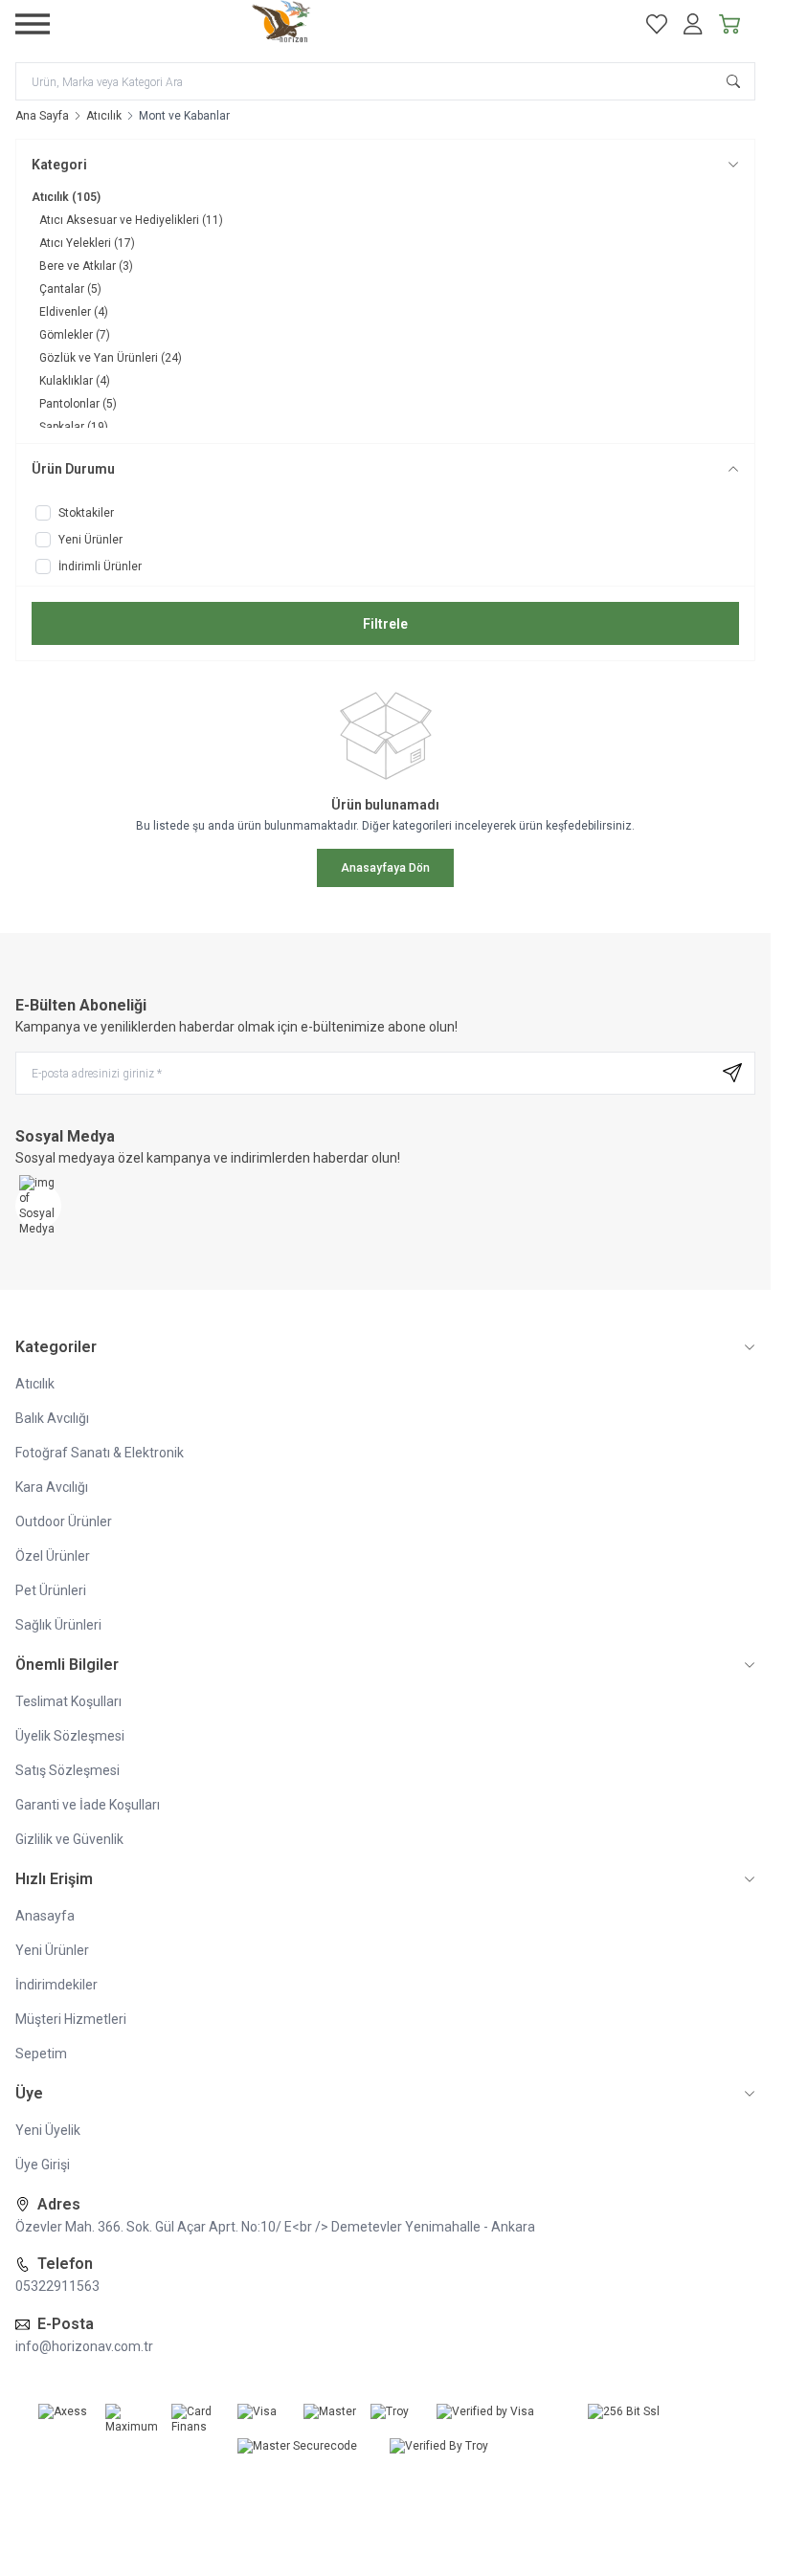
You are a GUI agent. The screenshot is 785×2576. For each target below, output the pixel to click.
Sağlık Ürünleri (58, 1625)
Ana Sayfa (42, 116)
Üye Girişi (43, 2165)
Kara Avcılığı (52, 1487)
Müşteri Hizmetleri (71, 2019)
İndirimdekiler (56, 1985)
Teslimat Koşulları (68, 1701)
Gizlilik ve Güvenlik (69, 1839)
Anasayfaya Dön (385, 868)
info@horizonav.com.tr (84, 2346)
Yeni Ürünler (52, 1950)
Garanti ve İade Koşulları (88, 1805)
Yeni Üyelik (48, 2130)
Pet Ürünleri (51, 1590)
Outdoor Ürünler (64, 1521)
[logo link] (339, 23)
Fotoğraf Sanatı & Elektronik (100, 1453)
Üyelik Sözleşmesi (70, 1736)
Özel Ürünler (53, 1556)
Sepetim (41, 2054)
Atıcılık (104, 116)
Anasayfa (45, 1916)
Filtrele (385, 624)
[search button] (733, 81)
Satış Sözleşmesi (67, 1770)
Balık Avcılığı (52, 1418)
